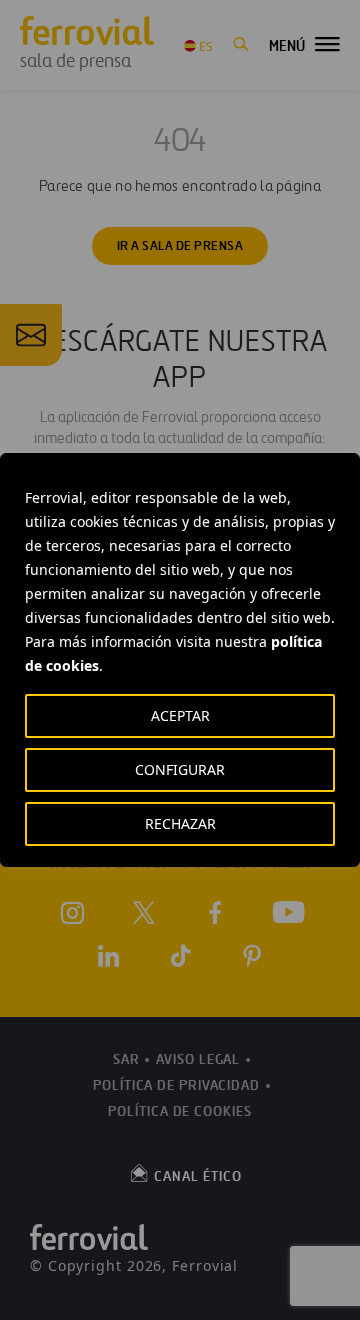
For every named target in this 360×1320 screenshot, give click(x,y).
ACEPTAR (180, 715)
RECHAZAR (180, 823)
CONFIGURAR (180, 769)
